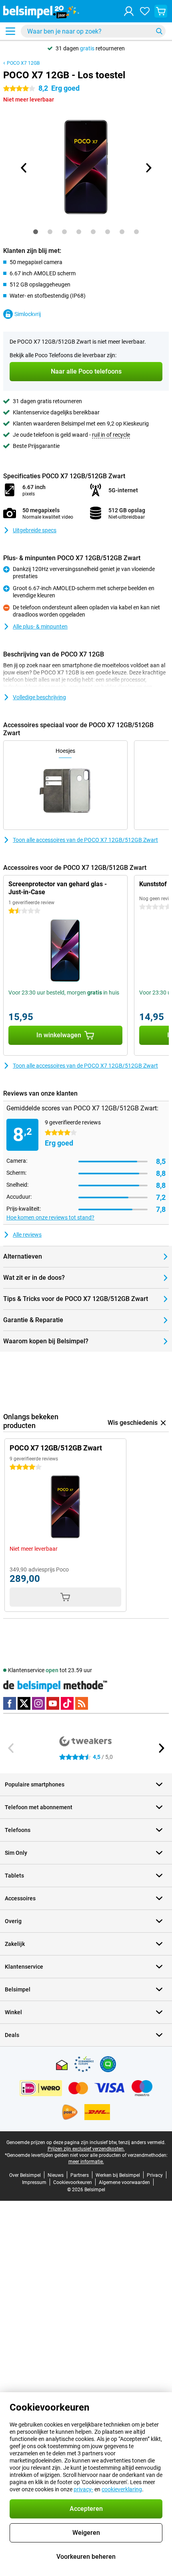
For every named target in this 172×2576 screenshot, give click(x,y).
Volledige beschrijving (39, 697)
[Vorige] (24, 168)
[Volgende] (148, 168)
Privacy (155, 2175)
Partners (80, 2175)
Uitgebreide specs (35, 530)
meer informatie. (86, 2162)
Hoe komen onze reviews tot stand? (50, 1217)
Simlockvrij (28, 314)
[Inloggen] (129, 11)
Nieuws (56, 2175)
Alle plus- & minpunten (40, 627)
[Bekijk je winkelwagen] (161, 11)
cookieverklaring (122, 2489)
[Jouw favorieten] (145, 11)
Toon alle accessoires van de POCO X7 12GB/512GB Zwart (85, 840)
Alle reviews (27, 1235)
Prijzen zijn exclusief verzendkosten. (86, 2149)
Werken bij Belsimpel (118, 2175)
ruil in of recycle (111, 435)
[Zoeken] (159, 31)
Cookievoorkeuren (73, 2182)
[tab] (36, 232)
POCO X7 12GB (23, 63)
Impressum (34, 2182)
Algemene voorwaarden (124, 2182)
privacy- (83, 2489)
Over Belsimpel (25, 2175)
